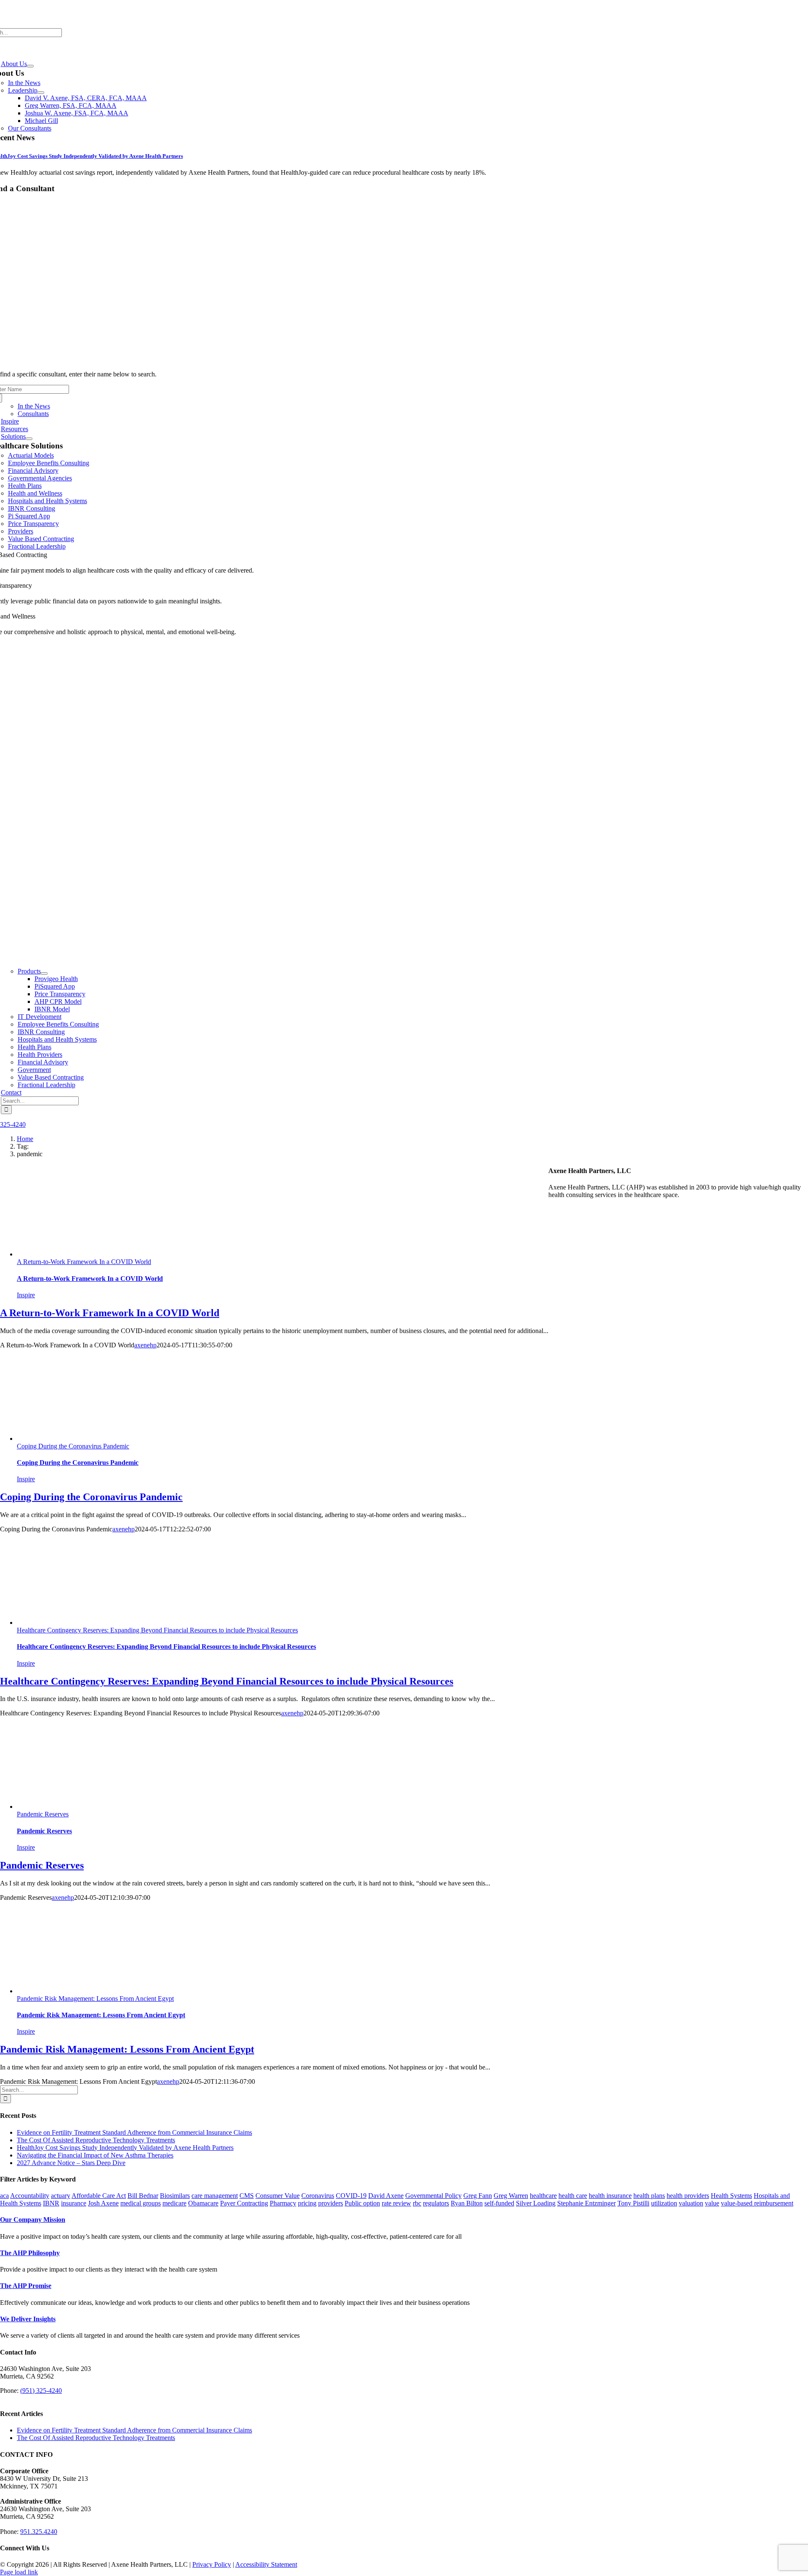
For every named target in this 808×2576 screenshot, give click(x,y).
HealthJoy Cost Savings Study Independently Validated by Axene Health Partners (125, 2148)
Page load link (19, 2572)
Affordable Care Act (99, 2196)
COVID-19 (351, 2196)
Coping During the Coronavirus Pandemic (73, 1446)
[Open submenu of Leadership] (41, 93)
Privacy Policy (212, 2564)
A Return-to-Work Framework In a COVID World (84, 1262)
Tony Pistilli (633, 2203)
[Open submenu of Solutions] (29, 439)
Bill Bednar (143, 2196)
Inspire (26, 1295)
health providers (688, 2196)
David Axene (386, 2196)
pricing (307, 2203)
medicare (174, 2203)
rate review (396, 2203)
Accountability (30, 2196)
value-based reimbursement (757, 2203)
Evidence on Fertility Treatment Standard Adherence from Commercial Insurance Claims (134, 2132)
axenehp (145, 1345)
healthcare (543, 2196)
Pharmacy (283, 2203)
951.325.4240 (39, 2532)
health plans (649, 2196)
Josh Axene (103, 2203)
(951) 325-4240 (41, 2391)
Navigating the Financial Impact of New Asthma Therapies (95, 2155)
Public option (362, 2203)
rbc (417, 2203)
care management (215, 2196)
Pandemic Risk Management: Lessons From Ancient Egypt (95, 1999)
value (712, 2203)
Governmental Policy (433, 2196)
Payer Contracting (244, 2203)
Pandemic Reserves (43, 1814)
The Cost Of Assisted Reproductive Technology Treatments (96, 2140)
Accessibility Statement (266, 2564)
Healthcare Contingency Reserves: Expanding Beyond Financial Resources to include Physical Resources (157, 1630)
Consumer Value (278, 2196)
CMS (247, 2196)
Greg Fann (478, 2196)
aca (4, 2196)
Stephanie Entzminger (586, 2203)
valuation (691, 2203)
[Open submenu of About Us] (30, 66)
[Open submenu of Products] (44, 973)
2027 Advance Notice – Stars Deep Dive (71, 2163)
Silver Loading (536, 2203)
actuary (61, 2196)
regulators (436, 2203)
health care (573, 2196)
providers (331, 2203)
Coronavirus (318, 2196)
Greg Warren (511, 2196)
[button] (33, 2220)
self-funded (499, 2203)
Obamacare (203, 2203)
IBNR (51, 2203)
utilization (664, 2203)
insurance (74, 2203)
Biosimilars (175, 2196)
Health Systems (731, 2196)
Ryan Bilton (467, 2203)
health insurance (610, 2196)
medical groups (141, 2203)
